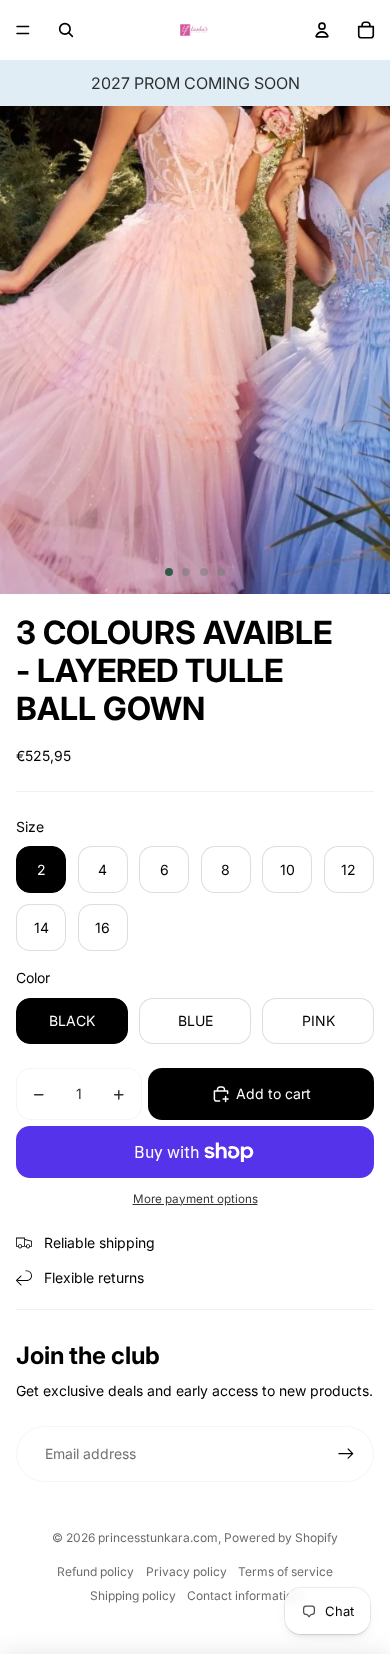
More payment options (195, 1199)
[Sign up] (346, 1454)
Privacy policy (186, 1571)
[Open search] (66, 30)
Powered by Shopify (281, 1537)
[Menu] (23, 30)
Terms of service (285, 1571)
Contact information (243, 1595)
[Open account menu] (322, 30)
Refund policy (95, 1571)
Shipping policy (133, 1595)
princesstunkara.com (158, 1537)
